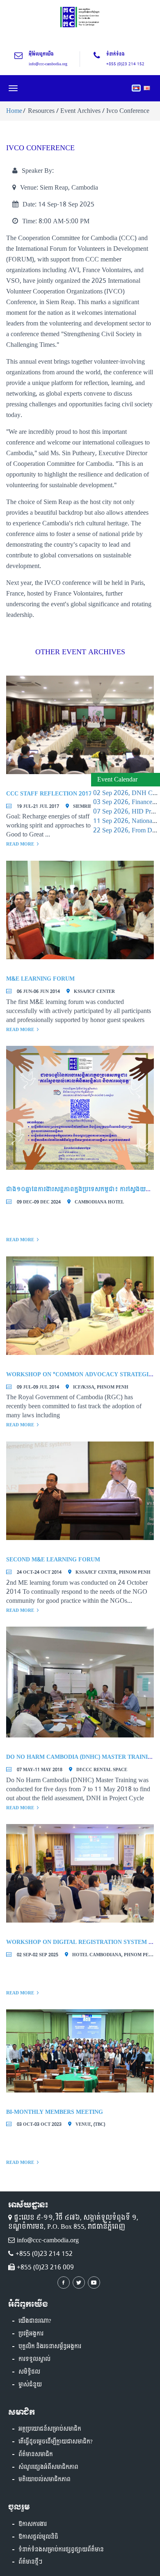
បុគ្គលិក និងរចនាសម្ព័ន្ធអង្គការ (50, 2347)
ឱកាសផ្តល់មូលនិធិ (38, 2537)
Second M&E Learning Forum (53, 1560)
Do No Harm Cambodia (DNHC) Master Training (81, 1757)
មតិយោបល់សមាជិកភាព (45, 2480)
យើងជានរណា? (35, 2321)
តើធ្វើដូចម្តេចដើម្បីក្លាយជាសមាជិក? (56, 2442)
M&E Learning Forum (40, 979)
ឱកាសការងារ (33, 2524)
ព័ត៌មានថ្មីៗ (30, 2562)
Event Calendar (117, 779)
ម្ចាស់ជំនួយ (30, 2385)
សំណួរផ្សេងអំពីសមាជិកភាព (48, 2467)
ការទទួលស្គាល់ (34, 2359)
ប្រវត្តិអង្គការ (31, 2334)
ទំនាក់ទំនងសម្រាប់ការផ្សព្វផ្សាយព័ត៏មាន (61, 2550)
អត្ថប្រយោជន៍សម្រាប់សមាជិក (50, 2429)
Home (14, 111)
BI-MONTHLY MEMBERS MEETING (55, 2112)
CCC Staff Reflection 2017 (49, 794)
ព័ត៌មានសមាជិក (36, 2455)
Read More (20, 844)
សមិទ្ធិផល (29, 2372)
